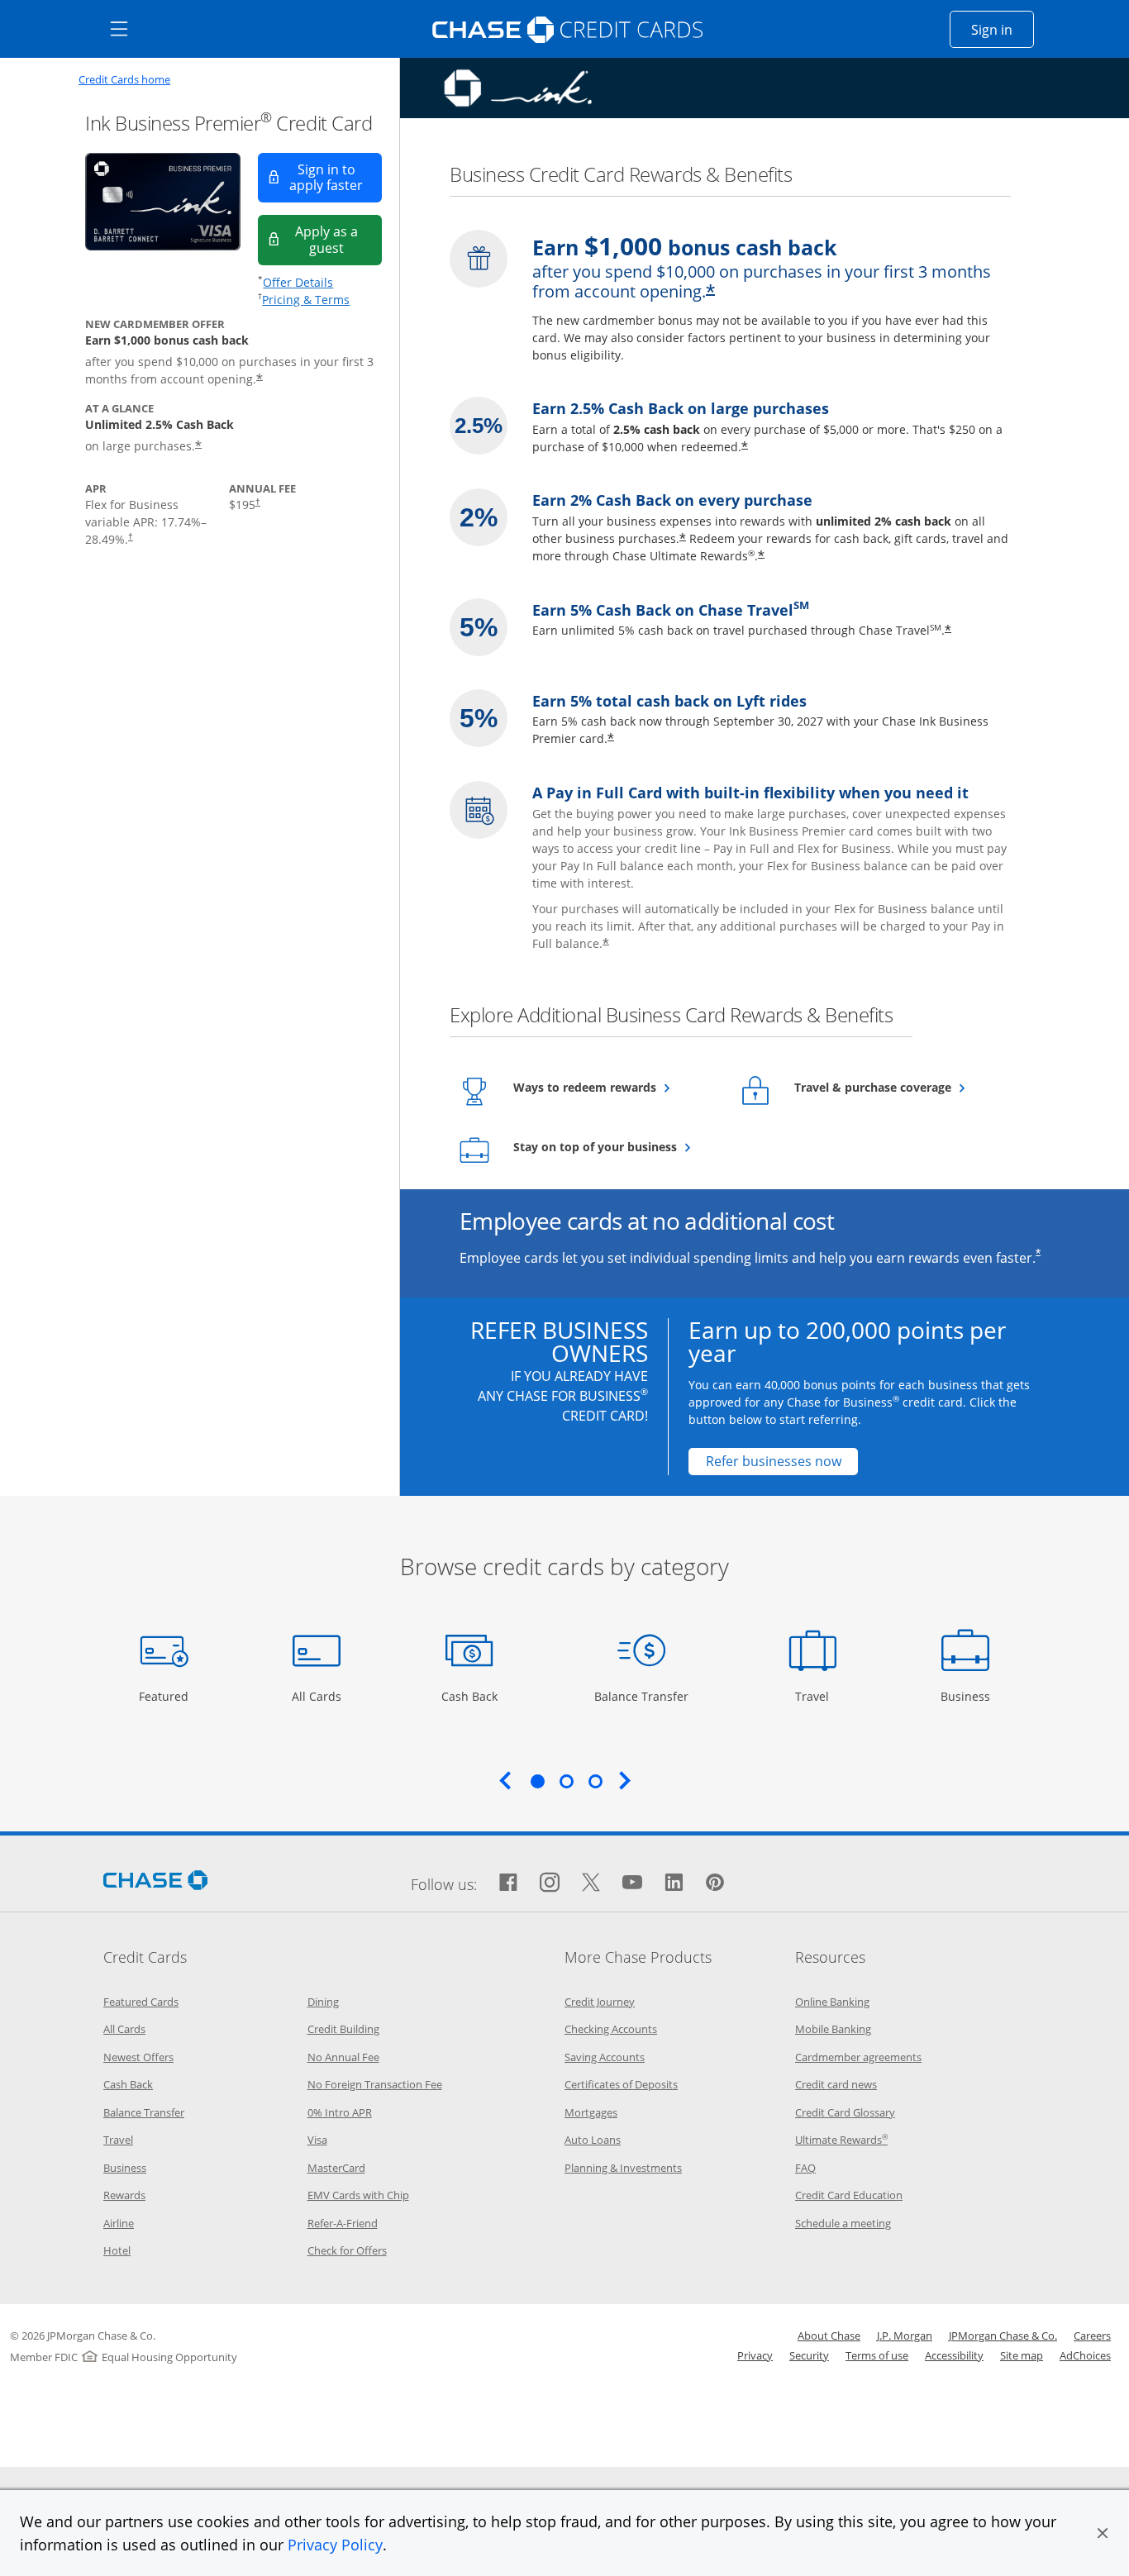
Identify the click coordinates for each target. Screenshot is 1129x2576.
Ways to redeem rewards (614, 1087)
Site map (1022, 2355)
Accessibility (954, 2355)
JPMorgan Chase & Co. (1003, 2336)
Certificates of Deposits (621, 2084)
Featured (166, 1696)
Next (625, 1780)
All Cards (319, 1696)
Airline (119, 2223)
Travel (818, 1696)
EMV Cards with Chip (358, 2195)
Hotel (117, 2250)
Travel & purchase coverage (895, 1087)
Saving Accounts (605, 2057)
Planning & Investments (623, 2168)
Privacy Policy (335, 2545)
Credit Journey (600, 2002)
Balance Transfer (641, 1696)
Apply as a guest (338, 239)
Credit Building (343, 2029)
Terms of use (877, 2355)
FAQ (805, 2168)
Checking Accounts (611, 2029)
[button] (1103, 2533)
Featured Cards (141, 2002)
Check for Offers (347, 2250)
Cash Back (470, 1696)
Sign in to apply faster (336, 177)
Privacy (755, 2355)
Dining (323, 2002)
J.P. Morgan (905, 2336)
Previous (505, 1780)
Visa (317, 2140)
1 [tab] (537, 1781)
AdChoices (1085, 2355)
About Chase (829, 2336)
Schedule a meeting (843, 2223)
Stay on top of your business (614, 1146)
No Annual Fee (343, 2057)
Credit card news (836, 2084)
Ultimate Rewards (841, 2140)
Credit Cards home (124, 80)
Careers (1092, 2336)
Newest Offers (138, 2057)
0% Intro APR (340, 2112)
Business (967, 1696)
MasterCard (336, 2168)
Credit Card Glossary (845, 2112)
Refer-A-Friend (343, 2223)
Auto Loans (593, 2140)
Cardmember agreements (858, 2057)
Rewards (124, 2195)
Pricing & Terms (306, 300)
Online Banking (832, 2002)
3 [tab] (595, 1781)
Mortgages (591, 2112)
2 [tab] (566, 1781)
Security (809, 2355)
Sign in (1003, 29)
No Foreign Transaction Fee (375, 2084)
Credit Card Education (849, 2195)
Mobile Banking (833, 2029)
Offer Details (298, 282)
